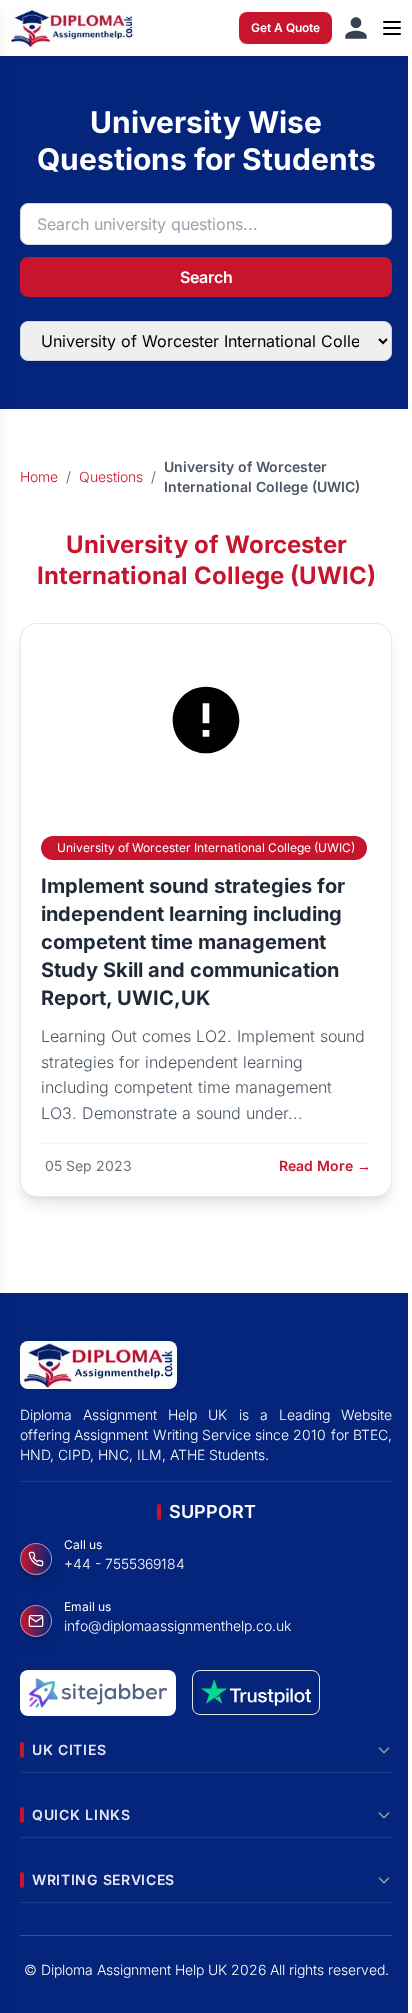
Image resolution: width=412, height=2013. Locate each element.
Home (39, 476)
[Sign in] (356, 28)
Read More (325, 1165)
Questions (111, 476)
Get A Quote (285, 27)
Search (206, 277)
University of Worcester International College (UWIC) (206, 847)
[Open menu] (392, 28)
